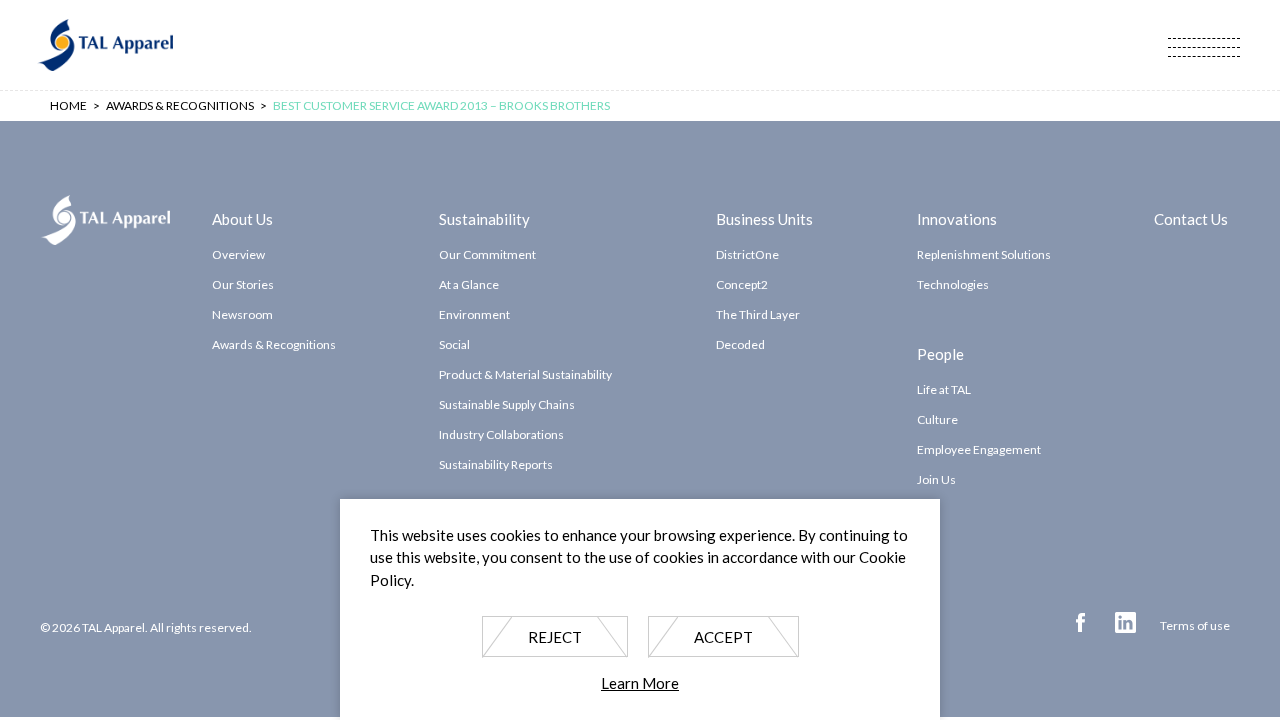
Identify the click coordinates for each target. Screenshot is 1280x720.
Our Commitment (487, 254)
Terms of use (1195, 625)
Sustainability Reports (496, 464)
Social (454, 344)
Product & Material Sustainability (525, 374)
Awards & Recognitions (274, 344)
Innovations (957, 218)
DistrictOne (747, 254)
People (940, 353)
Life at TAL (944, 389)
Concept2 (742, 284)
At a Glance (469, 284)
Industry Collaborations (501, 434)
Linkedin (1125, 622)
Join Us (936, 479)
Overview (238, 254)
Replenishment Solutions (984, 254)
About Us (242, 218)
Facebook (1080, 622)
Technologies (953, 284)
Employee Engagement (979, 449)
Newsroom (242, 314)
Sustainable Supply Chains (507, 404)
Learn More (640, 684)
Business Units (764, 218)
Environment (474, 314)
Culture (937, 419)
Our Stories (243, 284)
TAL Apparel (105, 45)
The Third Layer (758, 314)
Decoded (740, 344)
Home (68, 105)
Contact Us (1191, 218)
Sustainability (484, 218)
